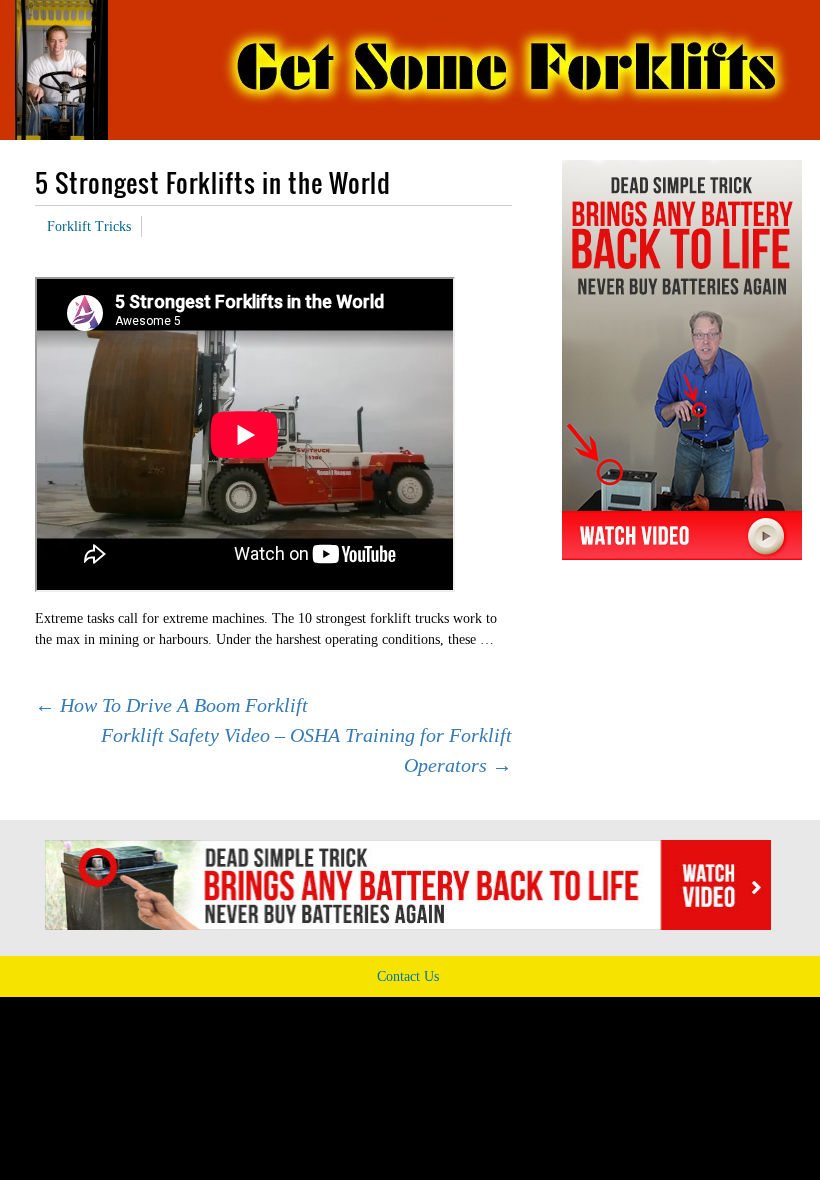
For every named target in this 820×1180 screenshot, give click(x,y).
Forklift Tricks (89, 226)
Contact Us (408, 976)
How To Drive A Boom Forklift (171, 705)
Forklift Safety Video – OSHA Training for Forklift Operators (306, 750)
